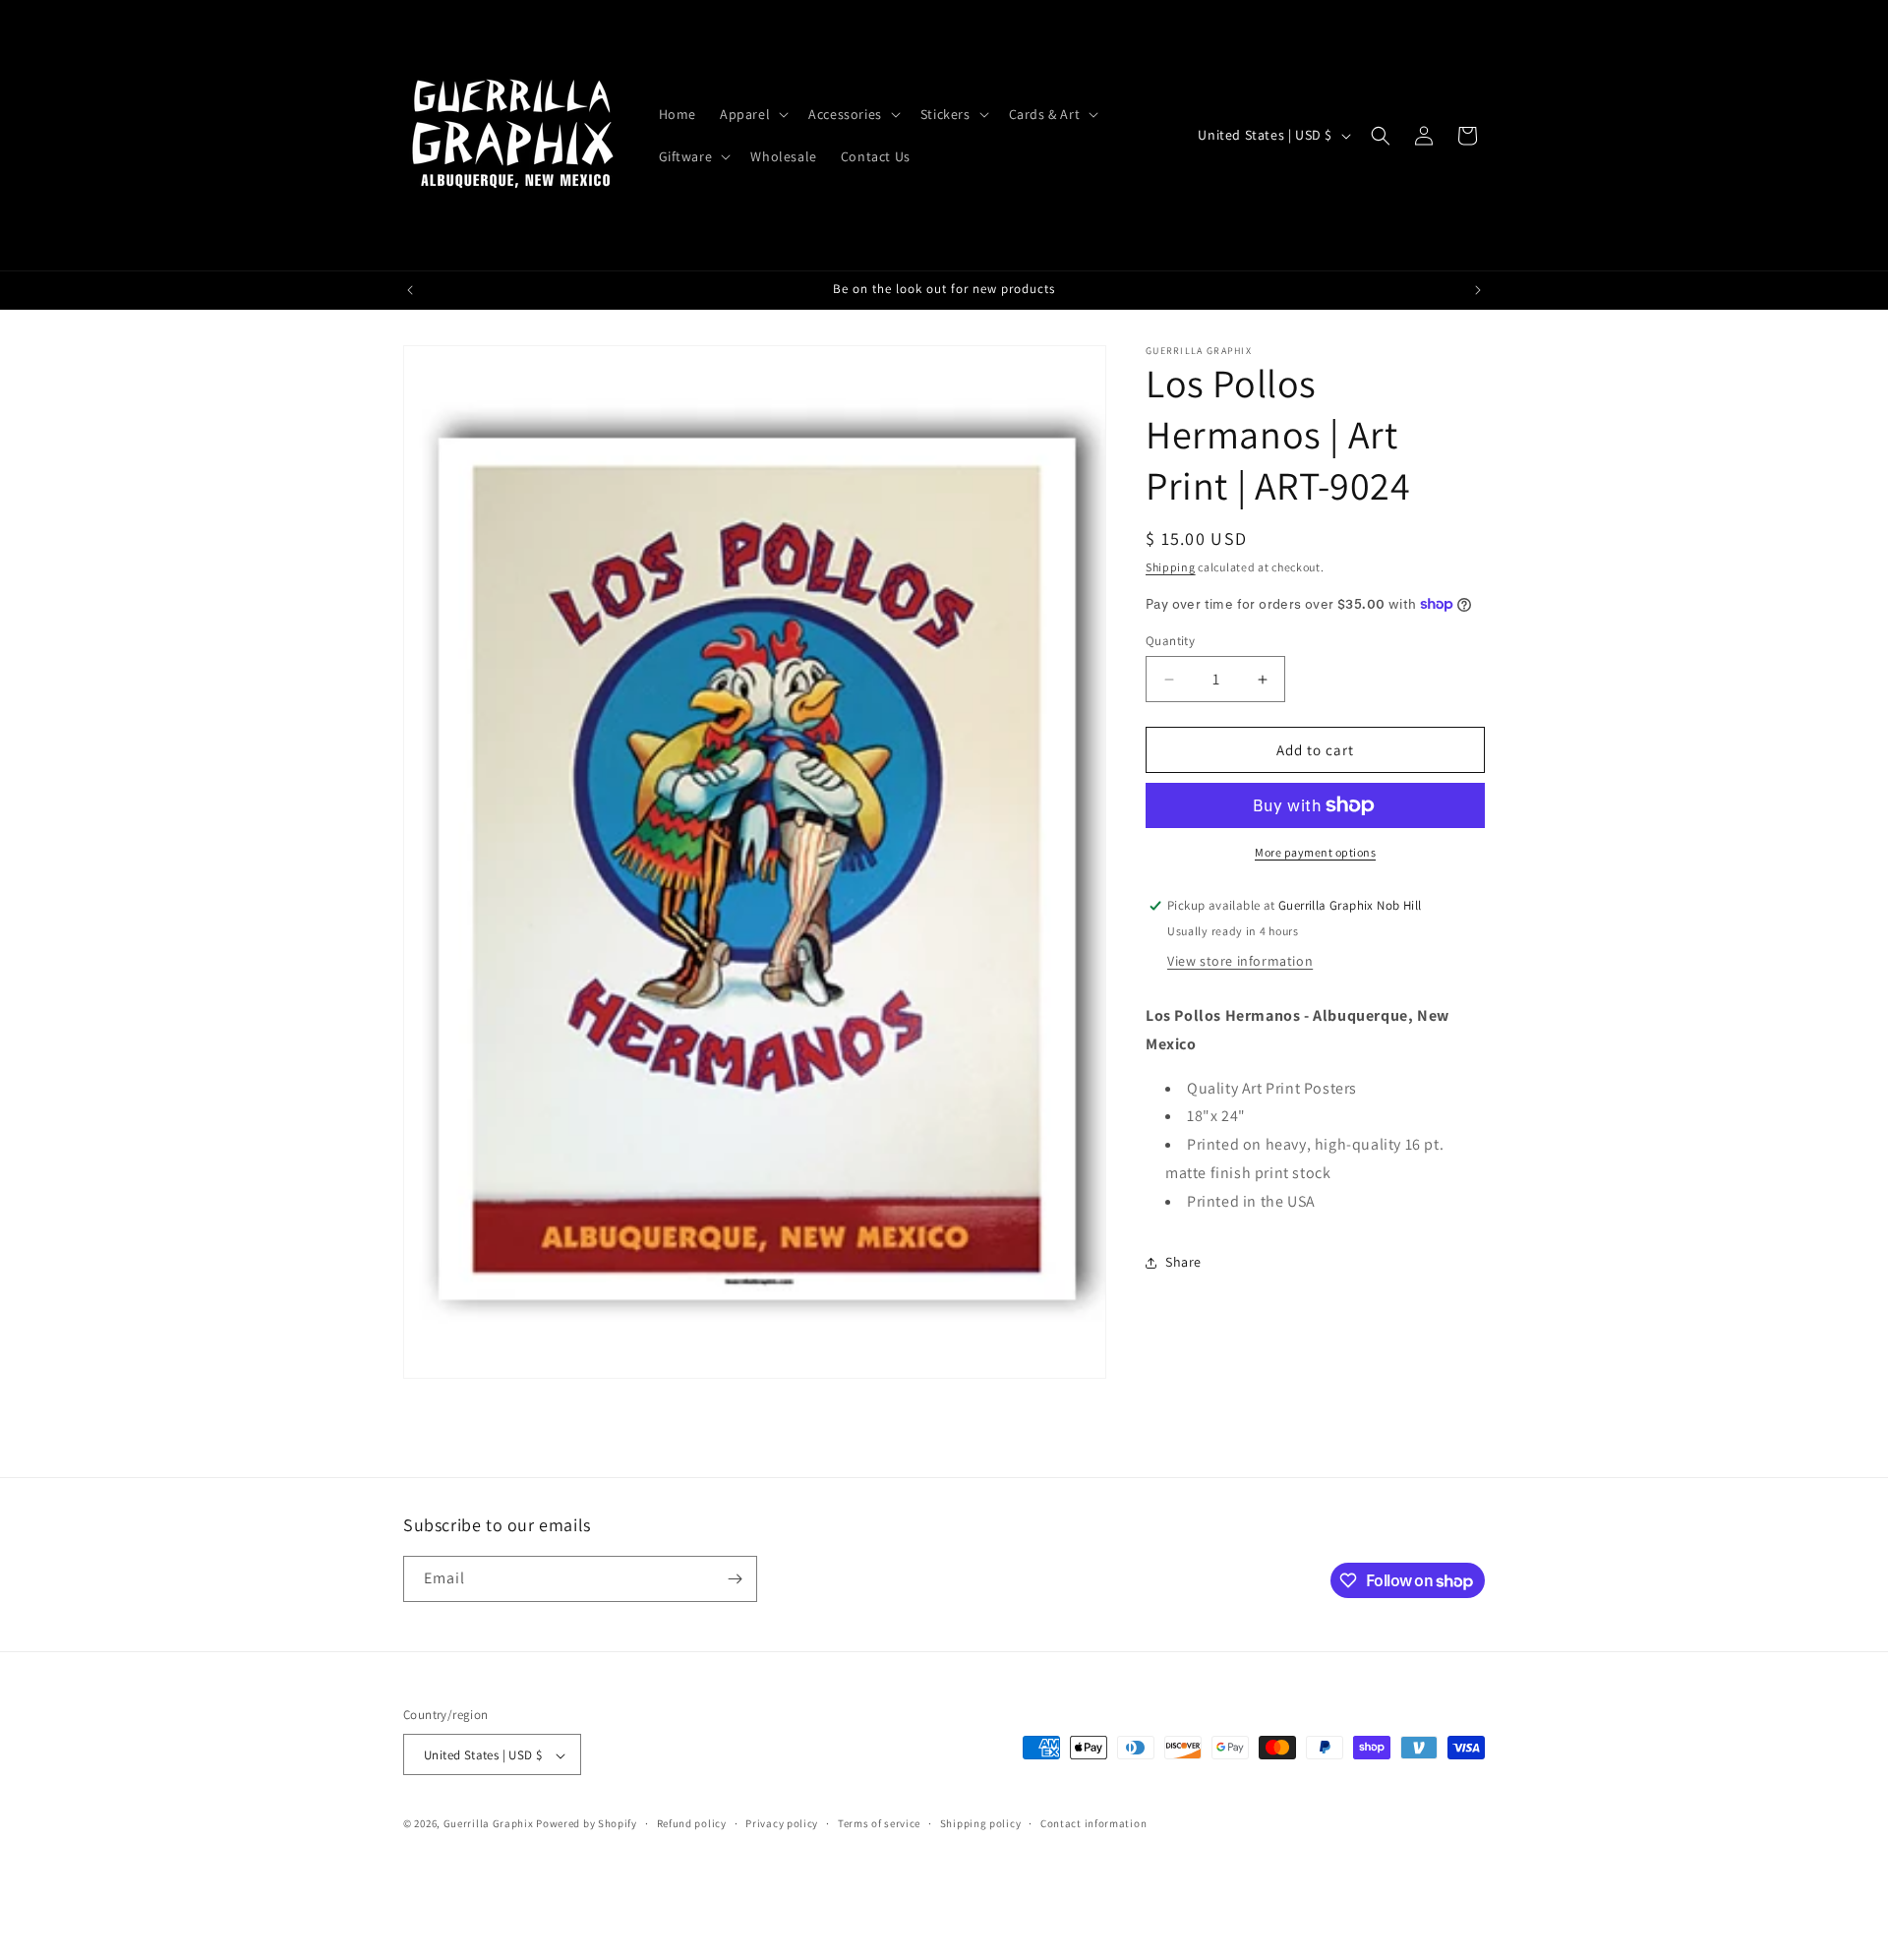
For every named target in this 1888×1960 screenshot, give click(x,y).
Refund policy (692, 1823)
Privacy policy (782, 1823)
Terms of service (879, 1823)
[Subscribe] (735, 1579)
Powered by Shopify (587, 1824)
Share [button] (1183, 1262)
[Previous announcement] (410, 290)
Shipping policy (981, 1823)
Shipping (1171, 567)
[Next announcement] (1478, 290)
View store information (1240, 961)
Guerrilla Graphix (489, 1824)
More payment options (1315, 852)
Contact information (1093, 1823)
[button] (752, 114)
